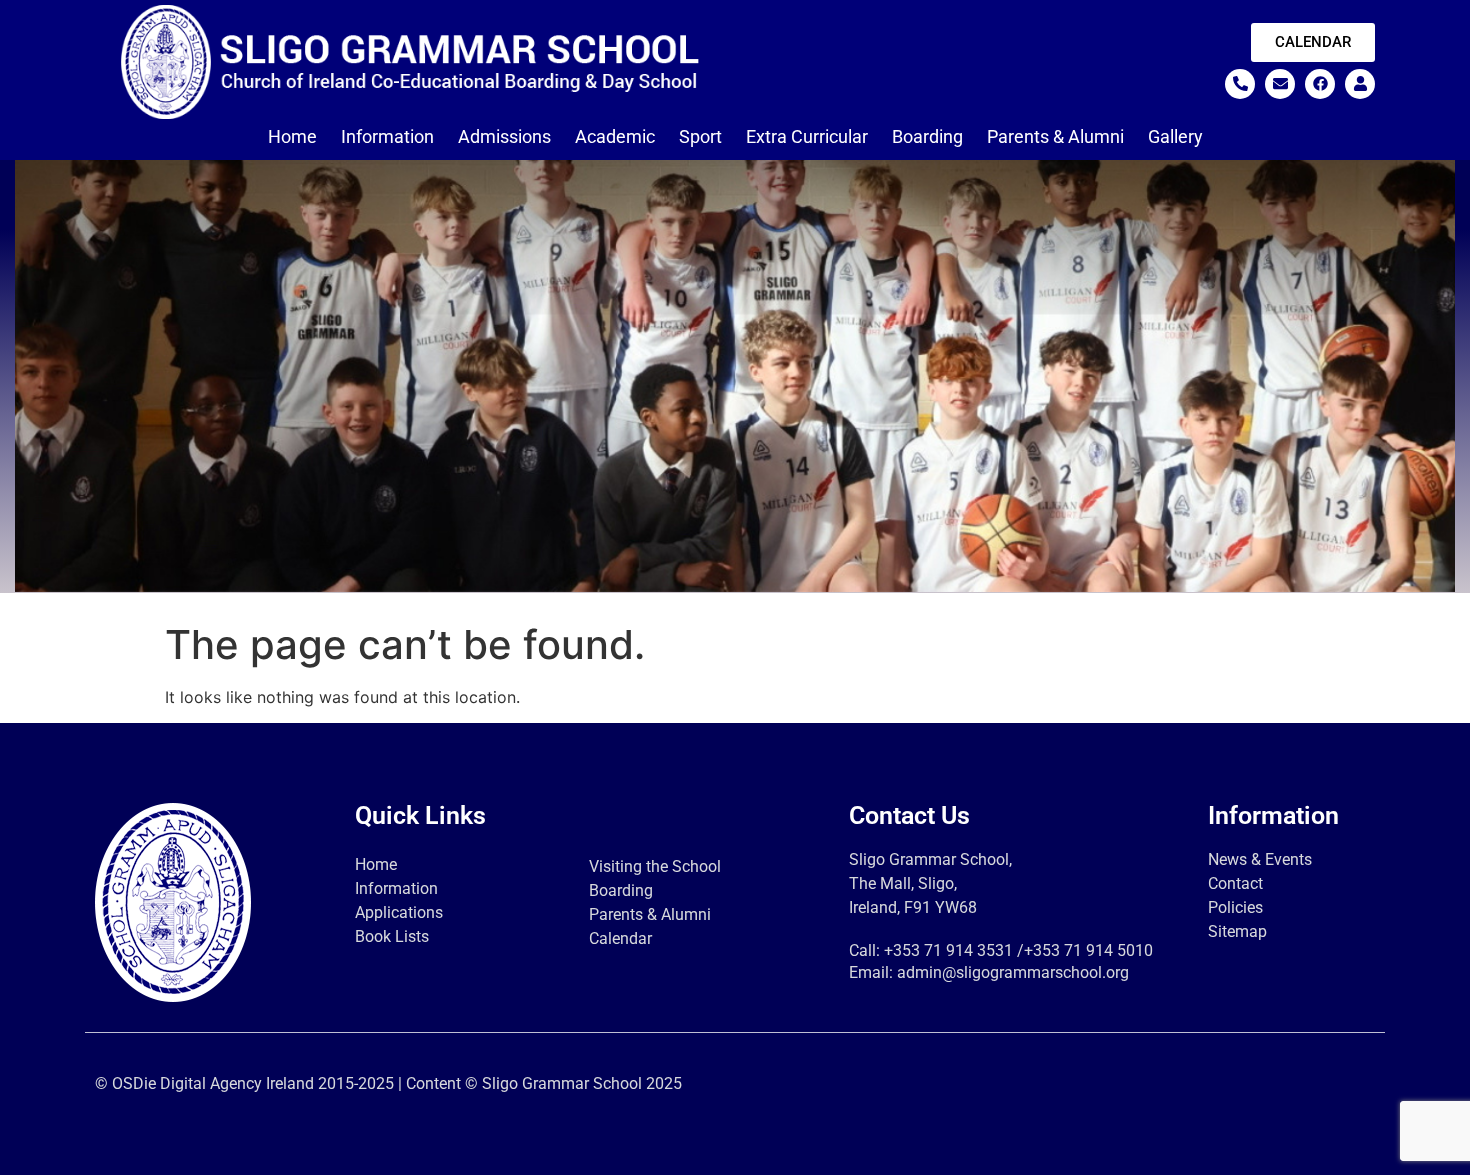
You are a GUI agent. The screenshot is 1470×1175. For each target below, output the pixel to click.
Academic (615, 136)
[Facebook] (1320, 84)
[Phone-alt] (1240, 84)
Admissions (504, 136)
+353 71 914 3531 (948, 950)
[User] (1360, 84)
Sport (700, 136)
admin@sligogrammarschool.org (1013, 972)
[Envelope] (1280, 84)
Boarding (927, 136)
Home (292, 136)
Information (387, 136)
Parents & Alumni (1055, 136)
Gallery (1175, 136)
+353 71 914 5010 (1088, 950)
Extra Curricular (807, 136)
